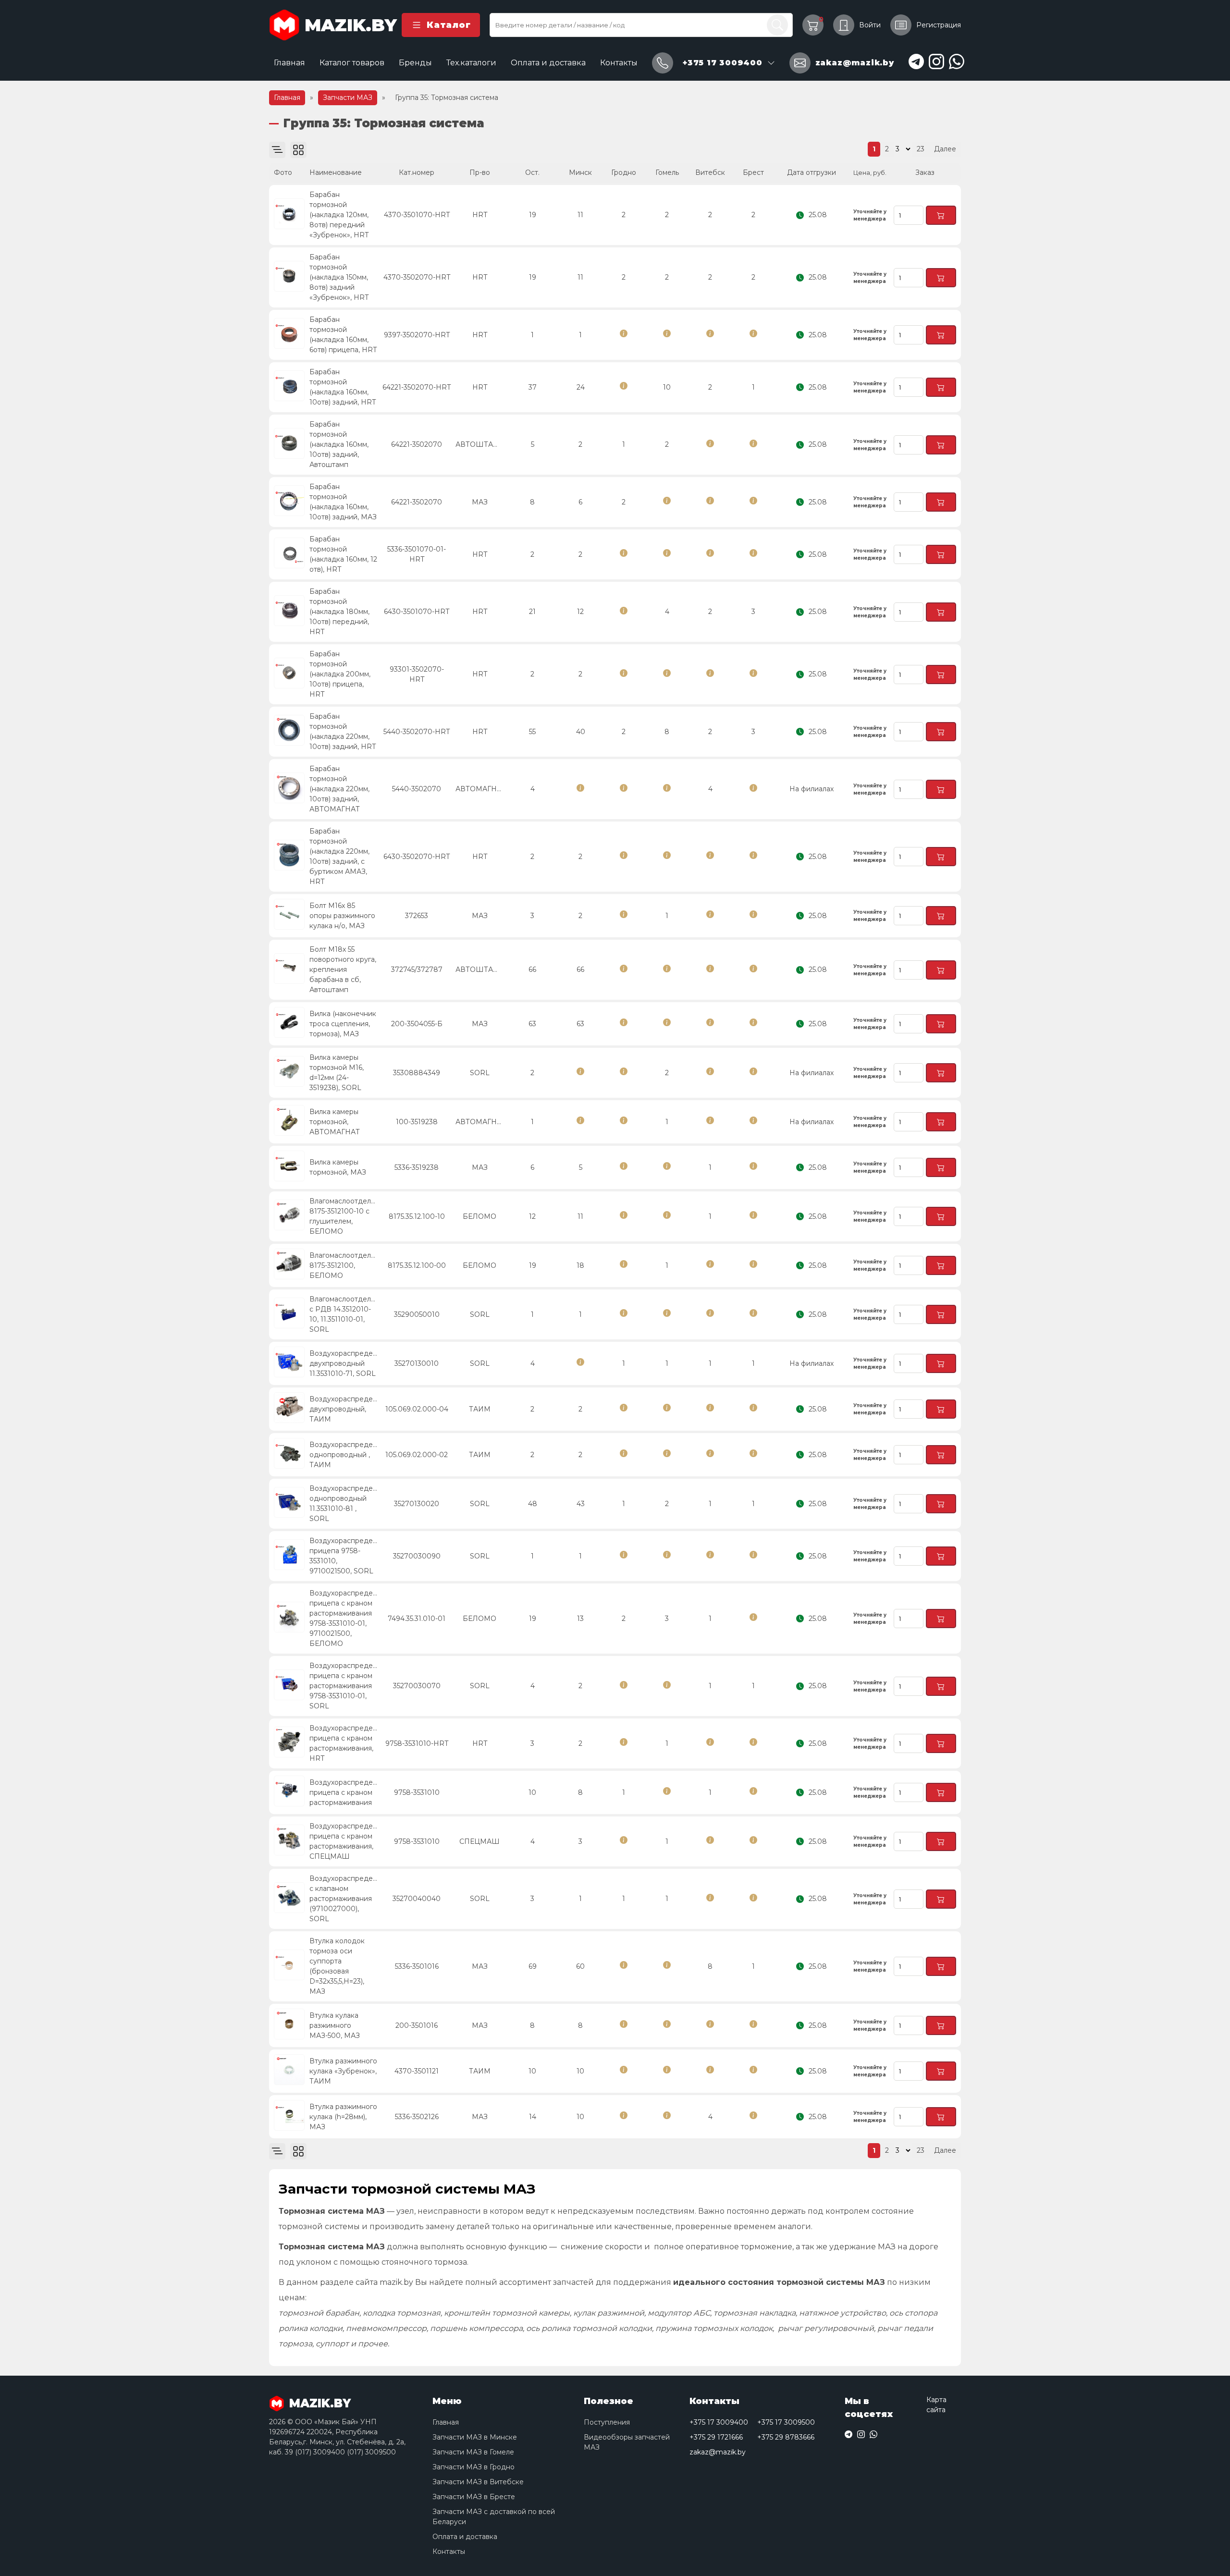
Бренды (415, 63)
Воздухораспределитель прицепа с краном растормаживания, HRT (344, 1743)
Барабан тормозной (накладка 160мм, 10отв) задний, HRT (343, 387)
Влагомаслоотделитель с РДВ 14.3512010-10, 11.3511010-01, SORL (344, 1314)
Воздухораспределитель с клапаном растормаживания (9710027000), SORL (344, 1899)
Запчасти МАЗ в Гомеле (473, 2452)
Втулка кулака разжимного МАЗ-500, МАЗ (335, 2025)
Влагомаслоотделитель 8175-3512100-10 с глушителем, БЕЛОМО (344, 1216)
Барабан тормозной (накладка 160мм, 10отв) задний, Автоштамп (339, 444)
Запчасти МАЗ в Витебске (478, 2482)
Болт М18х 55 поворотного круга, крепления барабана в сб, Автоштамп (343, 969)
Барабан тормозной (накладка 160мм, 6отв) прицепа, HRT (343, 335)
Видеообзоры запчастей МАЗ (627, 2442)
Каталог (449, 25)
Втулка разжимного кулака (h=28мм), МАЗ (343, 2117)
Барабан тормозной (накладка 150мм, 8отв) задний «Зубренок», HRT (339, 277)
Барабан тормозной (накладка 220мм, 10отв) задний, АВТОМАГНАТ (339, 789)
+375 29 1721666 (716, 2437)
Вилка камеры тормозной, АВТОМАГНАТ (335, 1122)
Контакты (619, 63)
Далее (945, 149)
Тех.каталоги (471, 63)
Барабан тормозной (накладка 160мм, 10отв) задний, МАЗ (343, 502)
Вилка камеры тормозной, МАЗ (338, 1167)
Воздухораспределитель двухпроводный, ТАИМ (344, 1409)
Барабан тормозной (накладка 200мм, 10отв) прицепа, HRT (340, 674)
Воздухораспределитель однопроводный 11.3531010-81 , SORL (344, 1503)
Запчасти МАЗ (348, 98)
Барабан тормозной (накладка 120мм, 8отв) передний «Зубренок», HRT (339, 215)
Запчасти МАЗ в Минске (475, 2437)
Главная (289, 63)
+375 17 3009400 (719, 2422)
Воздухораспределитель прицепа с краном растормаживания (344, 1792)
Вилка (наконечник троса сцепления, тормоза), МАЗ (343, 1024)
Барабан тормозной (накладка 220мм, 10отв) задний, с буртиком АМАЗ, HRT (339, 856)
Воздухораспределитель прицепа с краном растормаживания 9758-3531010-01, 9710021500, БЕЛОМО (344, 1618)
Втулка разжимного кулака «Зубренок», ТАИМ (343, 2071)
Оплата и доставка (548, 63)
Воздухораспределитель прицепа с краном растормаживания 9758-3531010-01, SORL (344, 1686)
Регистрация (939, 25)
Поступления (607, 2422)
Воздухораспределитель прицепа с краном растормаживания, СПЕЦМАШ (344, 1841)
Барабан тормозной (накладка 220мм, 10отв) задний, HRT (343, 731)
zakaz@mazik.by (718, 2452)
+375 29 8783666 (786, 2437)
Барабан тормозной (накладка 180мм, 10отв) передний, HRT (339, 612)
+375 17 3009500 (786, 2422)
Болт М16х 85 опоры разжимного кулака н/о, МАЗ (342, 916)
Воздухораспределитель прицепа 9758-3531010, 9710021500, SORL (344, 1556)
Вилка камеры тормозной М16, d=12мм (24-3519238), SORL (337, 1073)
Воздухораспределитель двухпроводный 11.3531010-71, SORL (344, 1363)
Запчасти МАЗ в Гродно (474, 2467)
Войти (870, 25)
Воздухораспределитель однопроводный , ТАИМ (344, 1455)
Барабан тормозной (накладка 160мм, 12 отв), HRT (343, 554)
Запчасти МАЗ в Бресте (474, 2497)
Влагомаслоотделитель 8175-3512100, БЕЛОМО (344, 1265)
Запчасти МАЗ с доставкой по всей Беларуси (494, 2517)
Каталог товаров (352, 63)
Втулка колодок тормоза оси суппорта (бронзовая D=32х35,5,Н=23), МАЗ (337, 1966)
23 (921, 149)
